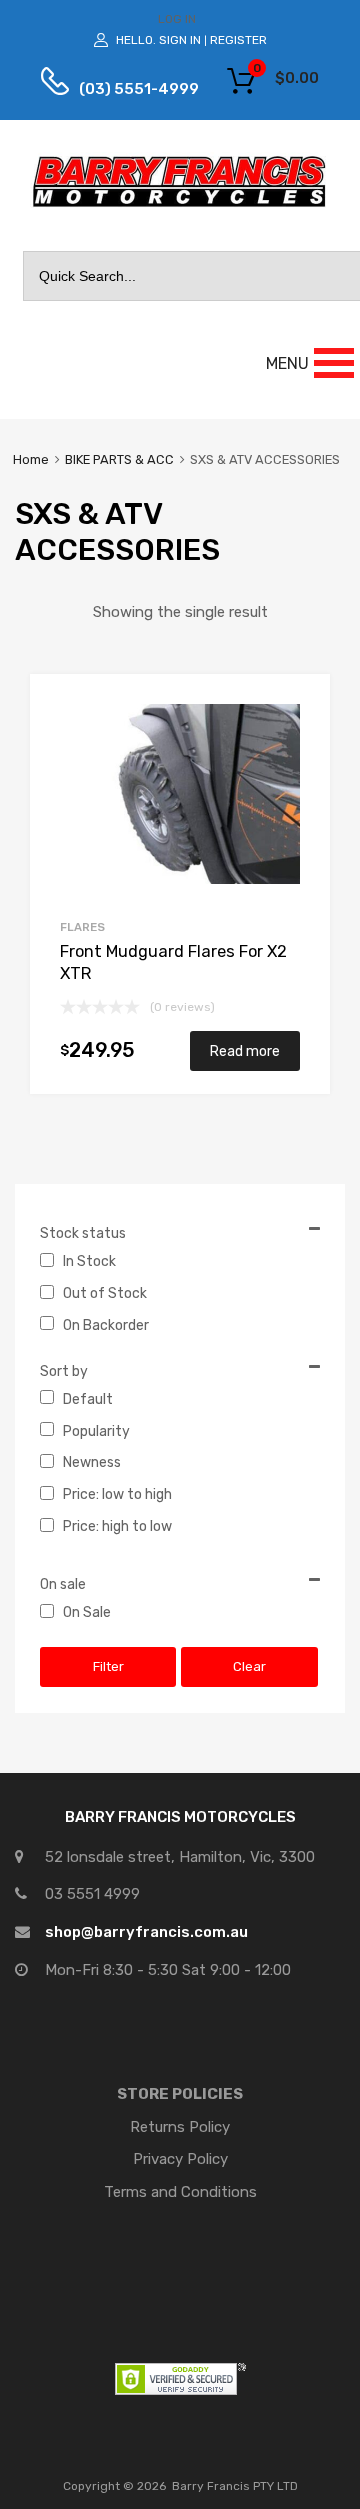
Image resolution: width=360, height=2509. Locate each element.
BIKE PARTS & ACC (119, 459)
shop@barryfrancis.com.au (146, 1932)
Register (238, 40)
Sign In (180, 40)
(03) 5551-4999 (124, 89)
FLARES (82, 927)
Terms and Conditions (180, 2192)
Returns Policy (180, 2127)
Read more (245, 1051)
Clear (249, 1666)
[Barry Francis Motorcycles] (180, 206)
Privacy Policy (180, 2159)
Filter (108, 1666)
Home (31, 459)
